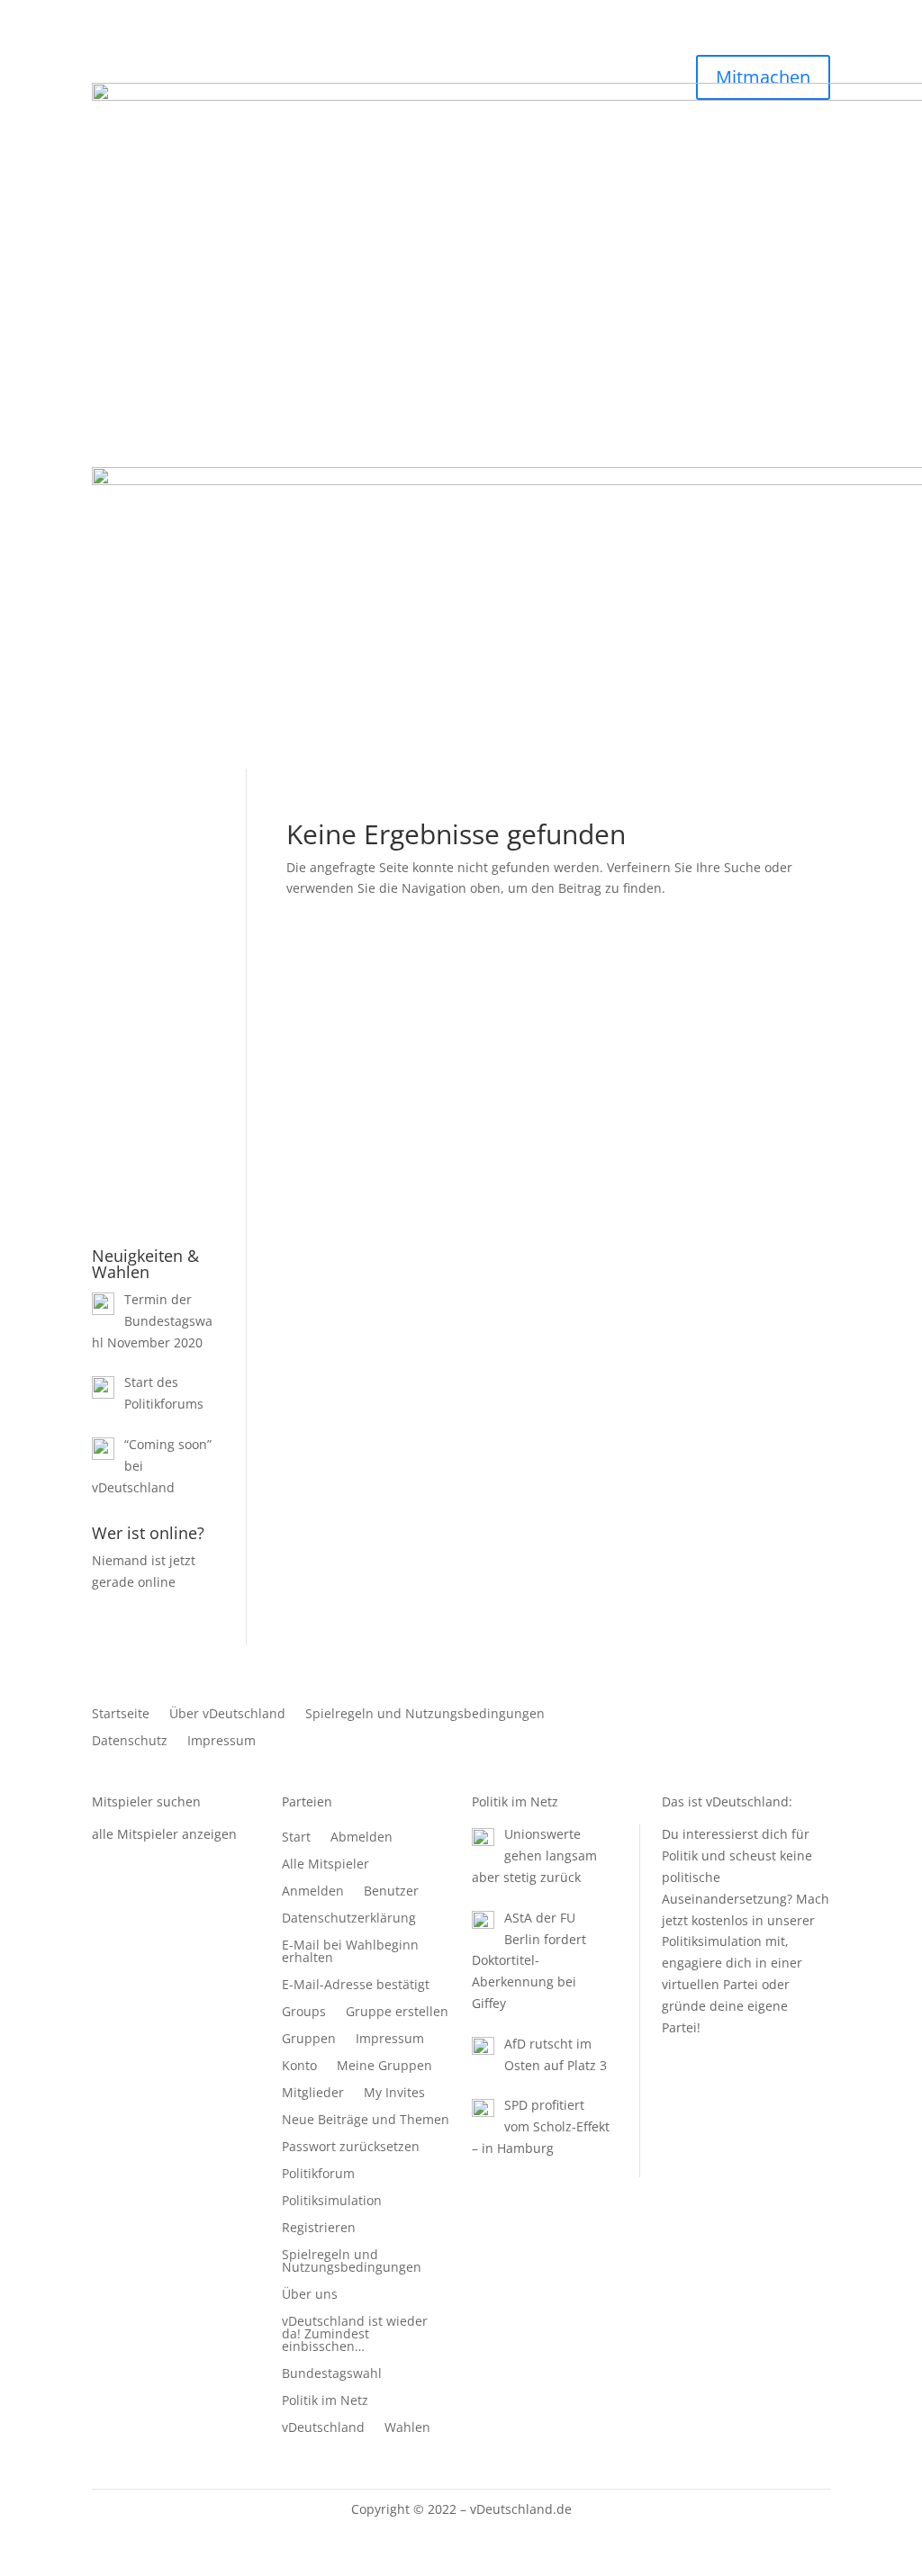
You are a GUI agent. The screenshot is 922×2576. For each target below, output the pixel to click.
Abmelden (362, 1838)
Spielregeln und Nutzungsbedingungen (425, 1715)
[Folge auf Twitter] (816, 1715)
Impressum (221, 1742)
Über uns (310, 2295)
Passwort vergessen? (155, 1201)
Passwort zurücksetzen (351, 2148)
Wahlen (407, 2428)
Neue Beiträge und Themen (366, 2121)
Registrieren (189, 1117)
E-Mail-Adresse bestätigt (356, 1986)
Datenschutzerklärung (349, 1919)
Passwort (121, 943)
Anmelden (313, 1892)
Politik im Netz (325, 2401)
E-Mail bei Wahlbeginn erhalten (350, 1952)
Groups (304, 2013)
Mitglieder (313, 2094)
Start (296, 1838)
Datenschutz (130, 1742)
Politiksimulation (332, 2202)
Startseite (121, 1715)
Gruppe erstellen (397, 2013)
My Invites (394, 2094)
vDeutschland (323, 2428)
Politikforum (318, 2175)
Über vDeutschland (227, 1715)
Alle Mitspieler (325, 1865)
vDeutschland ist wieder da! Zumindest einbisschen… (355, 2335)
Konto (299, 2067)
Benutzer (391, 1892)
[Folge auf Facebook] (780, 1715)
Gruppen (309, 2040)
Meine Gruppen (384, 2067)
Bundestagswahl (332, 2374)
